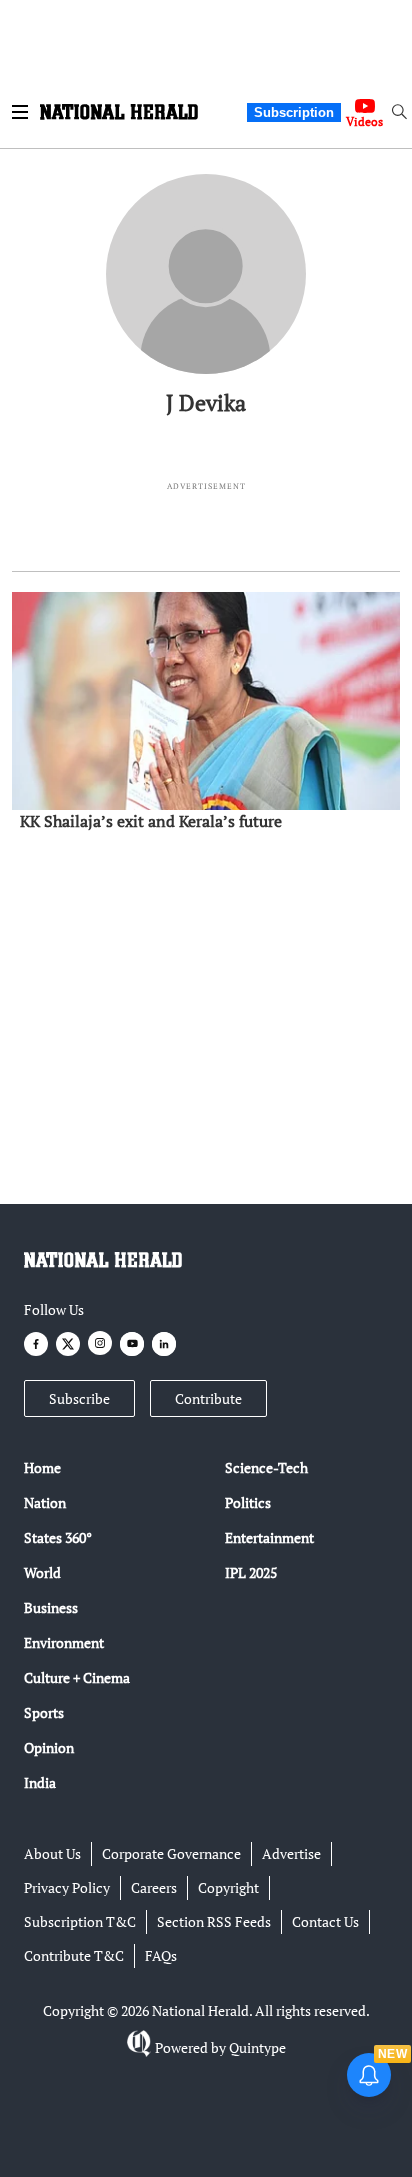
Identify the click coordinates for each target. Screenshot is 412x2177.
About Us (52, 1853)
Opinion (49, 1747)
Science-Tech (266, 1467)
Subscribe (79, 1398)
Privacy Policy (67, 1887)
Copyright (228, 1887)
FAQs (161, 1955)
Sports (44, 1712)
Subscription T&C (80, 1921)
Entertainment (269, 1537)
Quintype (257, 2047)
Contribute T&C (74, 1955)
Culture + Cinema (77, 1677)
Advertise (291, 1853)
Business (51, 1607)
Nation (45, 1502)
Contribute (208, 1398)
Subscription (294, 112)
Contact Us (325, 1921)
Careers (154, 1887)
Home (42, 1467)
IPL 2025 (251, 1572)
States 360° (58, 1537)
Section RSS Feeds (214, 1921)
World (42, 1572)
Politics (248, 1502)
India (40, 1782)
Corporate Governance (171, 1853)
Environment (64, 1642)
